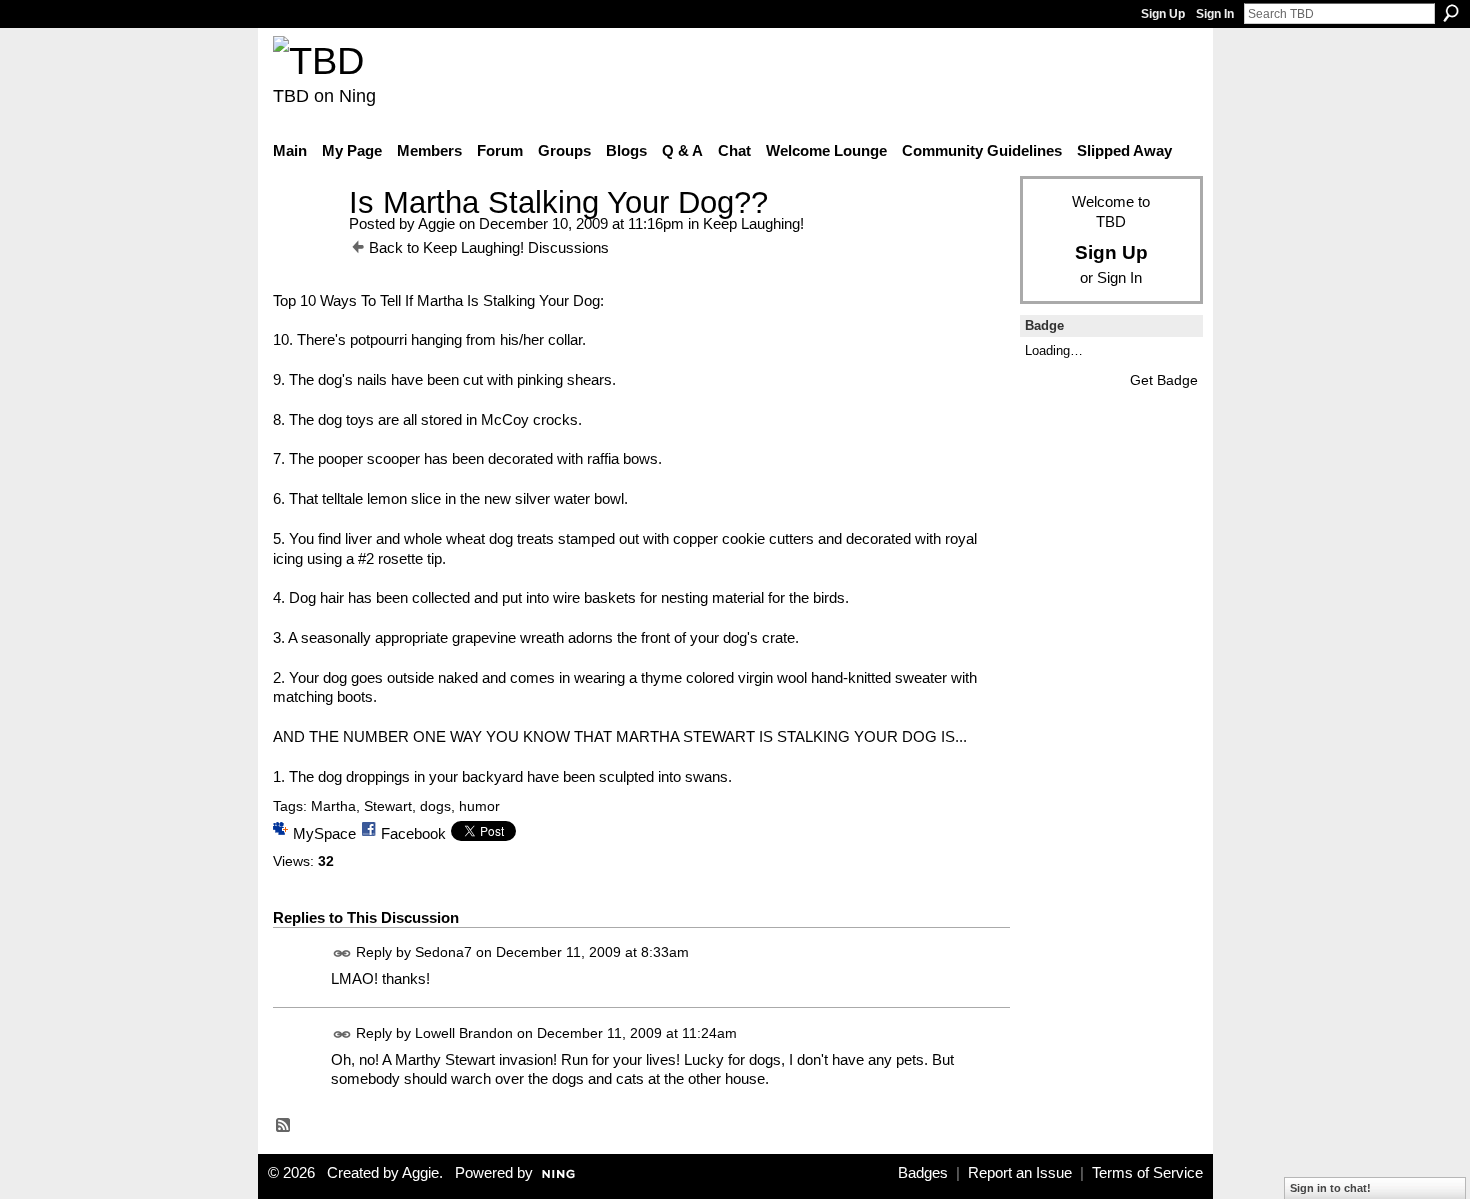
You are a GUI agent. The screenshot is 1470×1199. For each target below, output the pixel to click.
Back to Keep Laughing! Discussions (489, 247)
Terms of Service (1147, 1173)
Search (1451, 13)
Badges (923, 1173)
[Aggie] (305, 239)
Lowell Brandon (464, 1033)
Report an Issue (1020, 1173)
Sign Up (1163, 14)
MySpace (324, 833)
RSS (284, 1126)
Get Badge (1164, 380)
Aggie (436, 223)
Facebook (413, 833)
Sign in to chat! (1330, 1188)
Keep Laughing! (753, 223)
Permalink (342, 953)
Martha (333, 806)
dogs (435, 806)
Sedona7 (443, 953)
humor (479, 806)
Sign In (1215, 14)
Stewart (388, 806)
